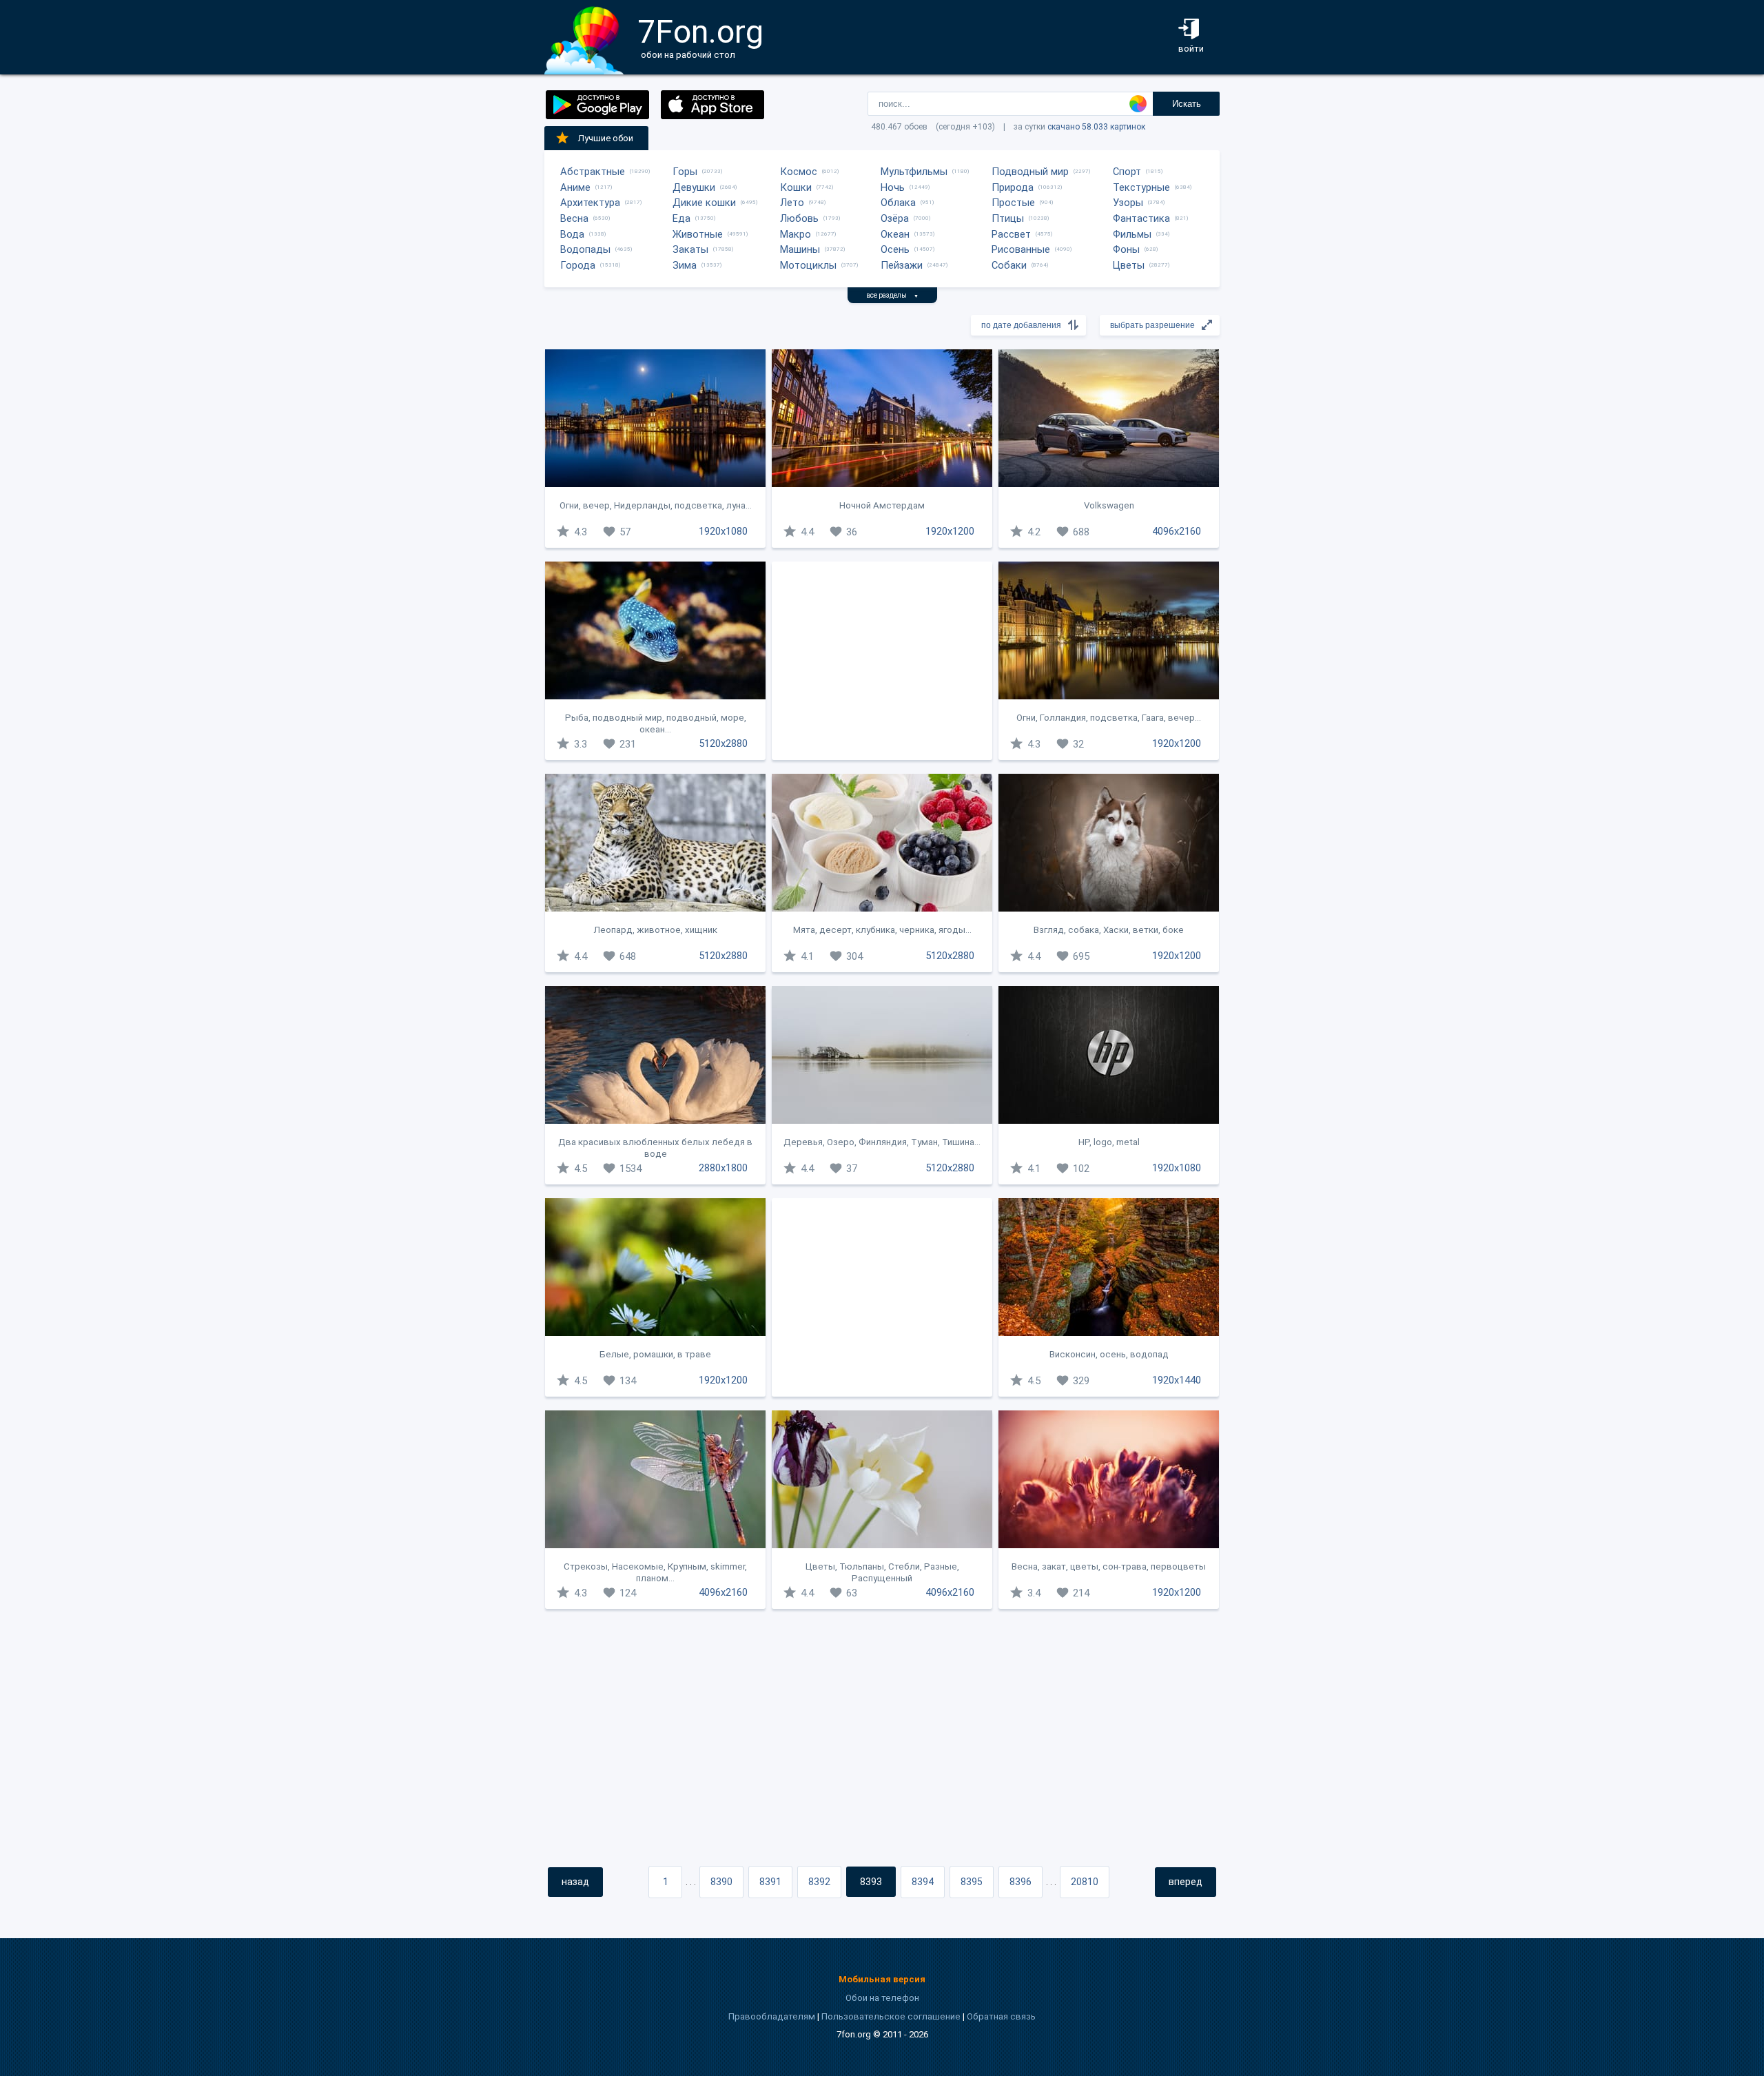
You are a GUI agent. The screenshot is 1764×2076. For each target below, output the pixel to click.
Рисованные (1021, 249)
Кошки (796, 187)
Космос (799, 172)
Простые (1013, 203)
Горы (685, 172)
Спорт (1127, 172)
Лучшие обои (606, 138)
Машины (800, 249)
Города (578, 265)
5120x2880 (723, 743)
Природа (1013, 187)
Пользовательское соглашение (891, 2016)
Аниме (575, 187)
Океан (895, 234)
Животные (698, 234)
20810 (1085, 1882)
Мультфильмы (914, 172)
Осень (895, 249)
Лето (792, 203)
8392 (819, 1882)
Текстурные (1141, 187)
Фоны (1126, 249)
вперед (1186, 1882)
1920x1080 (723, 531)
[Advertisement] (882, 661)
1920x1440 (1177, 1380)
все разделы (892, 295)
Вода (572, 234)
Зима (685, 265)
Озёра (895, 218)
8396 (1021, 1882)
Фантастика (1141, 218)
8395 (972, 1882)
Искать (1187, 104)
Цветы (1129, 265)
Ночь (893, 187)
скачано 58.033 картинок (1096, 127)
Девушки (694, 187)
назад (575, 1882)
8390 (721, 1882)
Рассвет (1011, 234)
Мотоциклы (808, 265)
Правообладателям (772, 2016)
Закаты (690, 249)
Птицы (1008, 218)
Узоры (1128, 203)
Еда (681, 218)
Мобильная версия (882, 1979)
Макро (796, 234)
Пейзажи (902, 265)
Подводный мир (1030, 172)
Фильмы (1132, 234)
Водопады (585, 249)
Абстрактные (593, 172)
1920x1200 (950, 531)
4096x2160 (1177, 531)
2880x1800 (723, 1168)
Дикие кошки (704, 203)
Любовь (799, 218)
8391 (770, 1882)
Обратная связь (1001, 2016)
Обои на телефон (882, 1998)
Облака (898, 203)
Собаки (1009, 265)
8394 (923, 1882)
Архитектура (590, 203)
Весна (574, 218)
